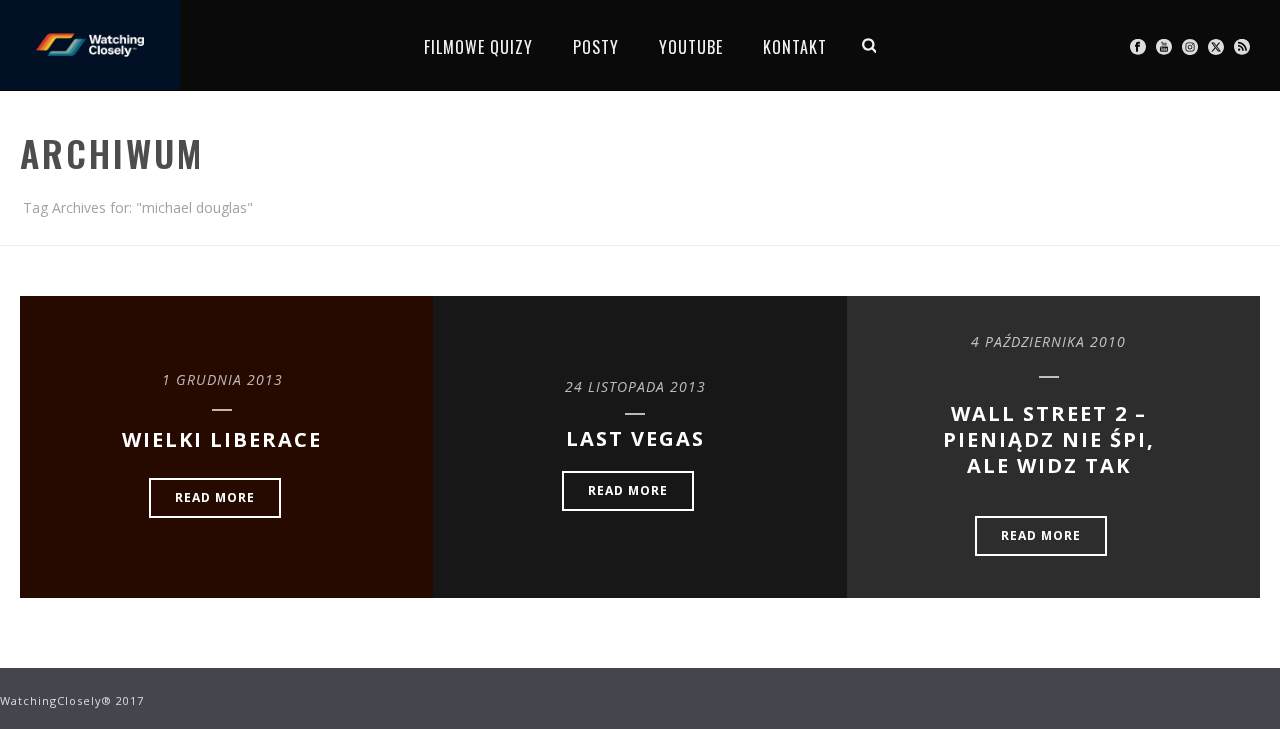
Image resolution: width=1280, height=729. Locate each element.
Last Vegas (635, 438)
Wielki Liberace (222, 439)
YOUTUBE (691, 47)
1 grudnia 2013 (222, 379)
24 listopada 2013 (635, 386)
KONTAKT (795, 47)
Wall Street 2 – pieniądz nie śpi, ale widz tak (1049, 439)
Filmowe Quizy (478, 47)
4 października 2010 (1048, 341)
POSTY (596, 47)
